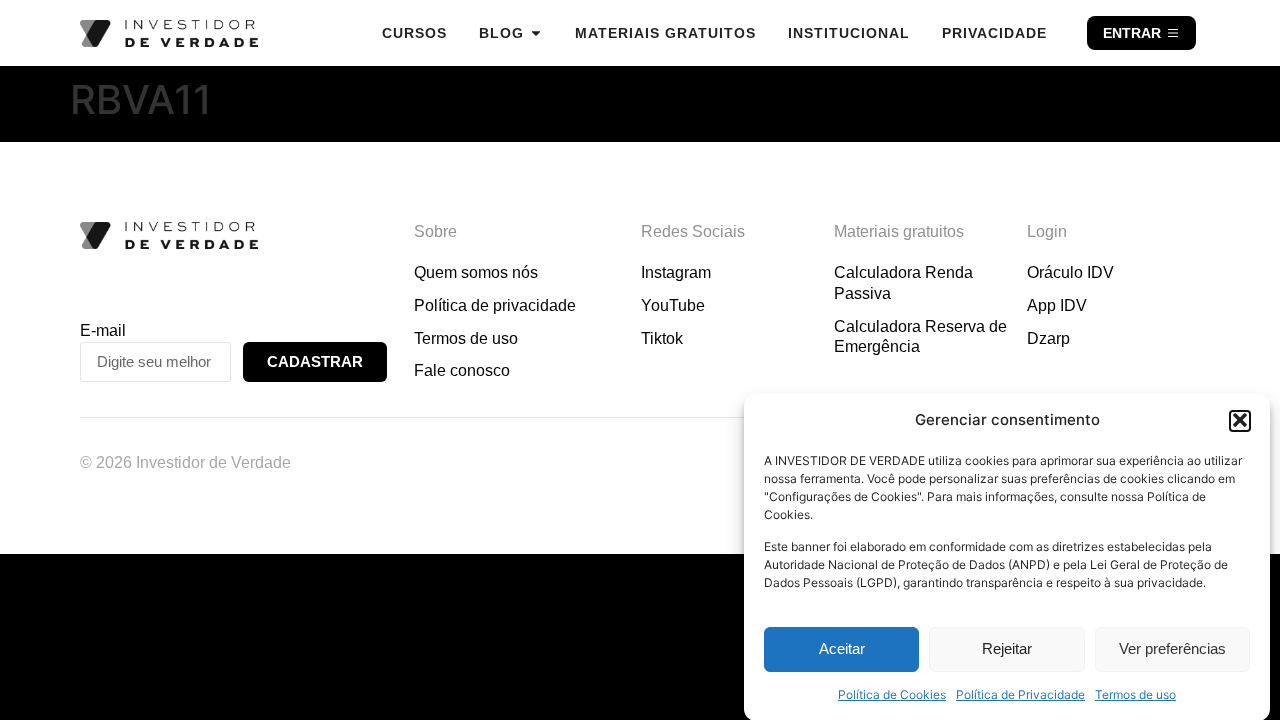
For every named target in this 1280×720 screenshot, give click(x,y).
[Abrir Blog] (536, 33)
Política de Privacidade (1020, 694)
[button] (1240, 420)
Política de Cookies (892, 694)
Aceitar (842, 648)
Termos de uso (1135, 694)
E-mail (103, 330)
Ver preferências (1172, 648)
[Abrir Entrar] (1173, 33)
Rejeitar (1007, 648)
